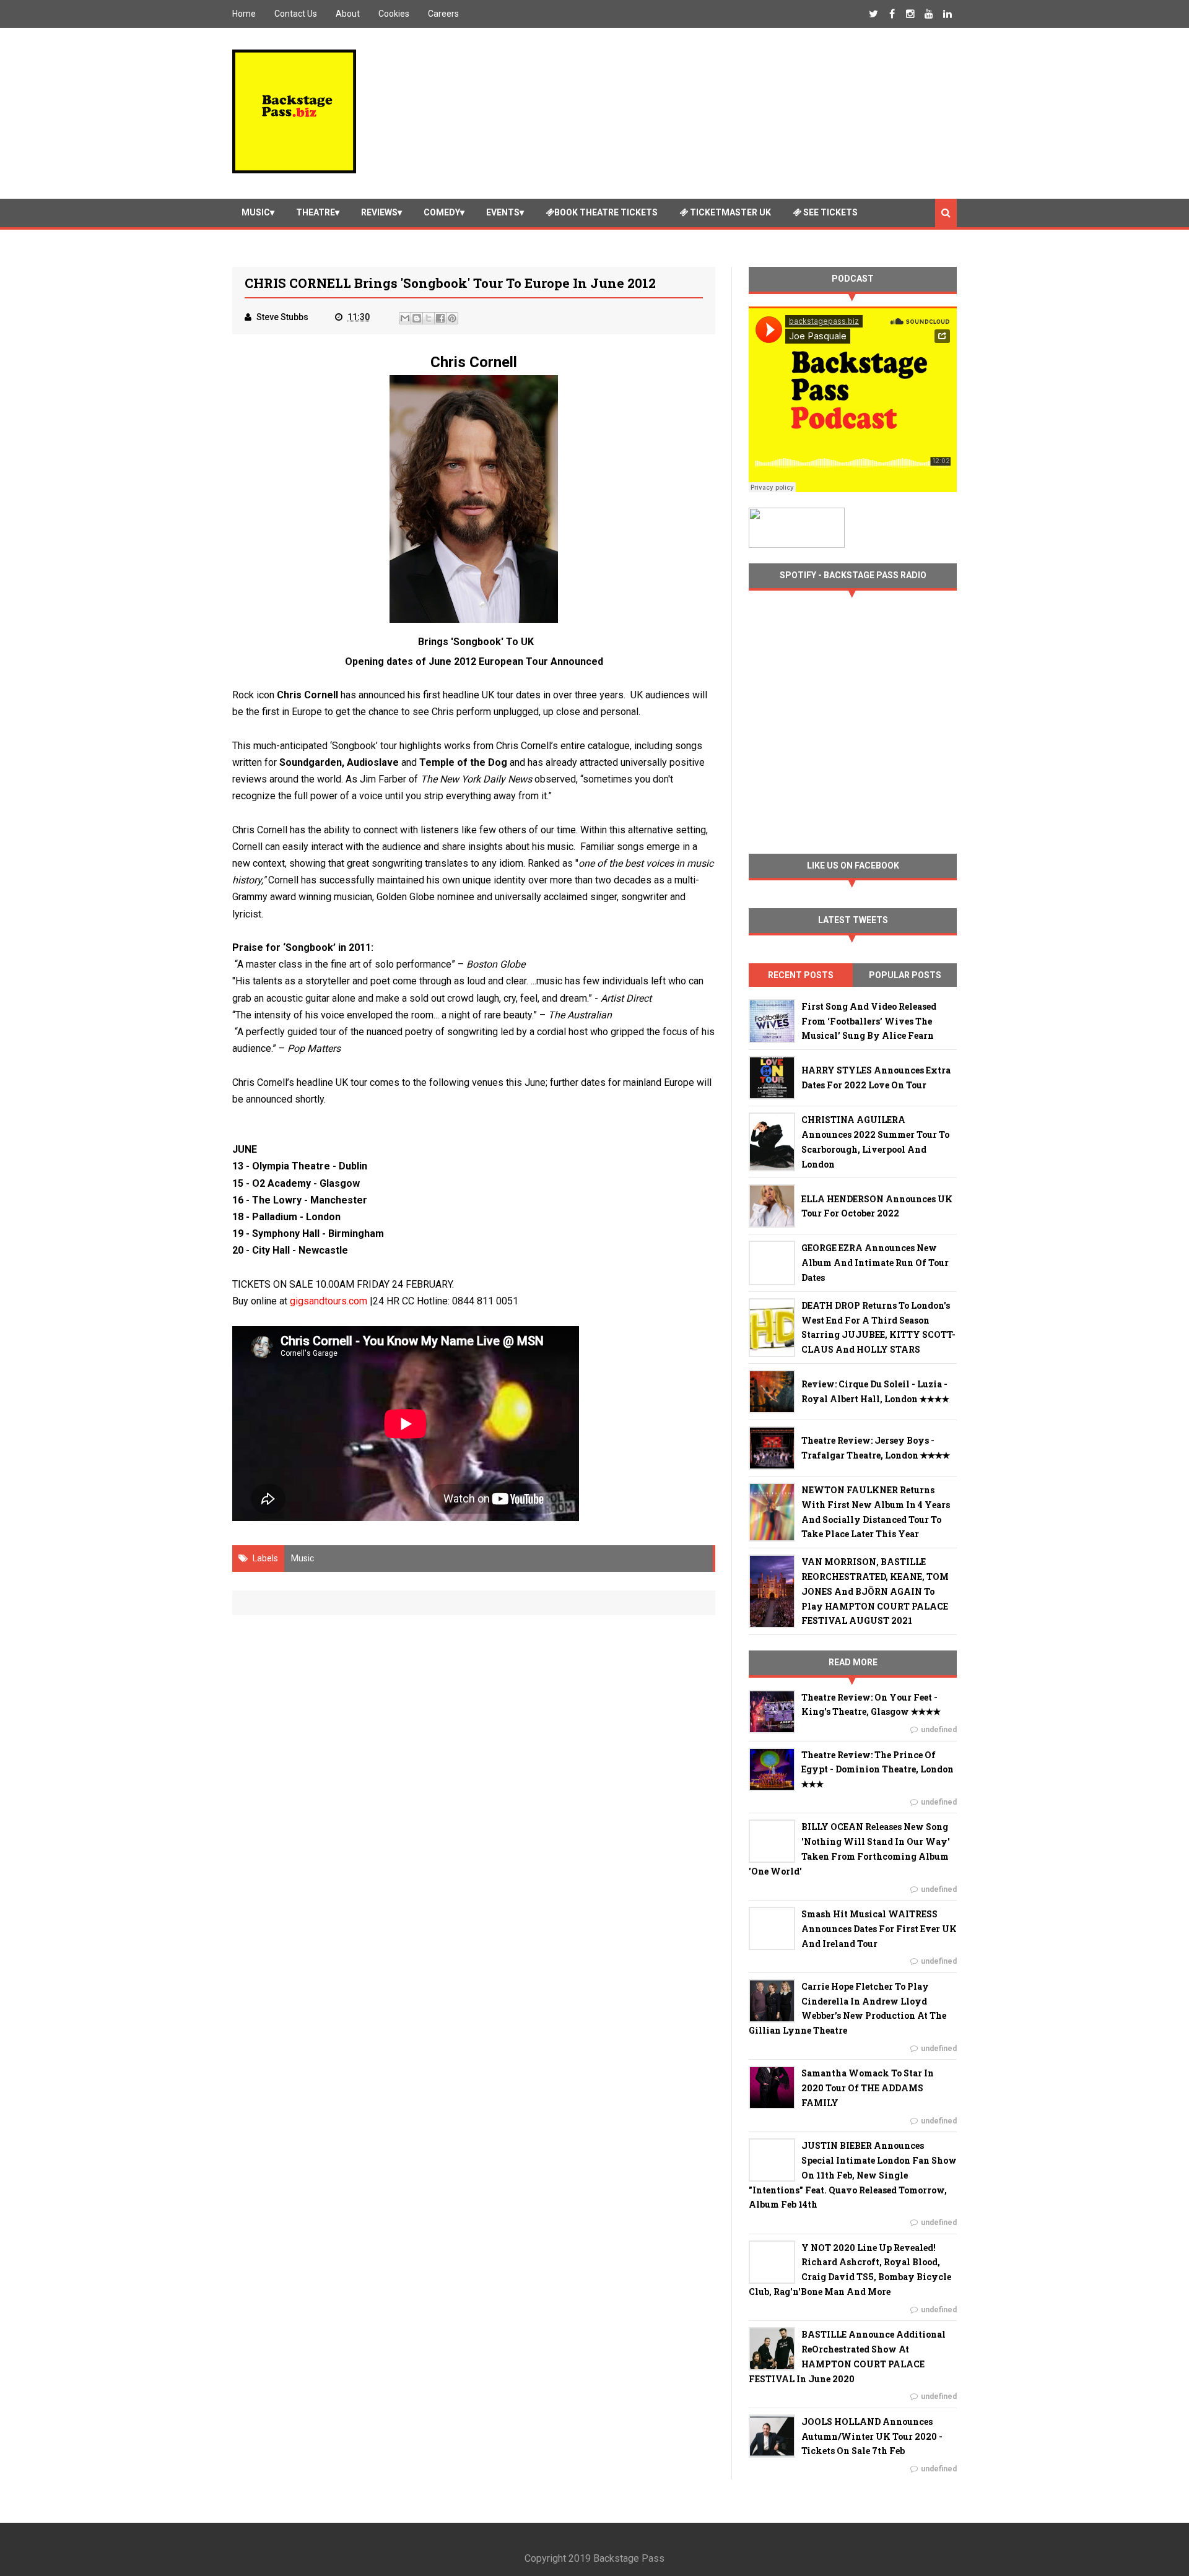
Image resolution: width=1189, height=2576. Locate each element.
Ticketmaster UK (730, 212)
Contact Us (296, 14)
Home (244, 14)
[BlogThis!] (417, 318)
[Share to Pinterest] (452, 318)
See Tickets (830, 212)
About (348, 14)
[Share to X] (429, 318)
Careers (443, 14)
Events (503, 212)
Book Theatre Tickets (606, 212)
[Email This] (405, 318)
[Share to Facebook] (440, 318)
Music (256, 212)
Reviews (379, 212)
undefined (939, 1730)
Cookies (394, 14)
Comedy (442, 212)
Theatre (316, 212)
